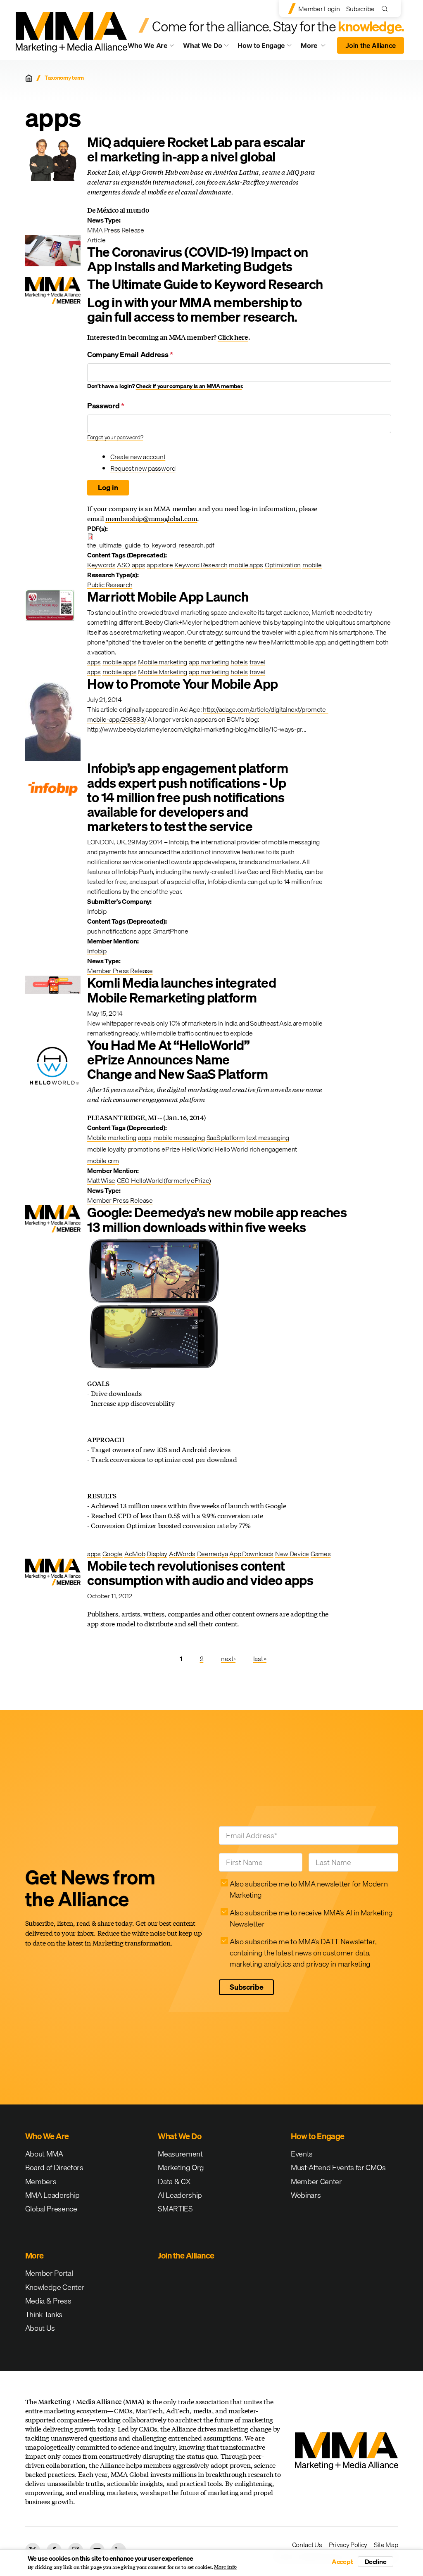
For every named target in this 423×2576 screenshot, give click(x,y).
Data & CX (174, 2181)
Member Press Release (120, 971)
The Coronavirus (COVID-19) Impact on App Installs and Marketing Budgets (198, 259)
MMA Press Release (116, 230)
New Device (292, 1554)
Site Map (386, 2545)
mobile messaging (179, 1138)
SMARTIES (175, 2209)
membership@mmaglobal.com (151, 518)
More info (225, 2567)
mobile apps (246, 565)
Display (157, 1554)
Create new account (138, 457)
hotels (239, 662)
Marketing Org (181, 2167)
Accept (342, 2562)
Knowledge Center (55, 2287)
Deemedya (212, 1554)
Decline (376, 2562)
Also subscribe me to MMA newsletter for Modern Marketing (309, 1889)
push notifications (112, 931)
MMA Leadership (53, 2195)
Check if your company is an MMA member (189, 386)
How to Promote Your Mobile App (183, 684)
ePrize (171, 1149)
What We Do (203, 45)
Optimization (283, 565)
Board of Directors (54, 2167)
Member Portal (49, 2273)
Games (321, 1554)
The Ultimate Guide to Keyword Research (205, 284)
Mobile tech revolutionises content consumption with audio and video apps (200, 1573)
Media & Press (48, 2301)
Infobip (97, 951)
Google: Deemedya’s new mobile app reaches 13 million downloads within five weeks (217, 1220)
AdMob (135, 1554)
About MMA (44, 2154)
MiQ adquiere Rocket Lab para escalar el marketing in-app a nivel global (196, 149)
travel (257, 662)
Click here (233, 337)
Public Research (110, 585)
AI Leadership (180, 2195)
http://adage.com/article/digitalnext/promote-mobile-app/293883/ (208, 714)
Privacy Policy (348, 2545)
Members (41, 2181)
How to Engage (261, 45)
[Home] (29, 78)
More (316, 47)
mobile (312, 565)
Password (106, 406)
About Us (40, 2328)
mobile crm (103, 1161)
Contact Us (307, 2545)
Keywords (101, 565)
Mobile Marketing (163, 672)
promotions (144, 1149)
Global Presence (51, 2209)
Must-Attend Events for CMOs (338, 2167)
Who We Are (148, 45)
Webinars (306, 2195)
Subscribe (360, 9)
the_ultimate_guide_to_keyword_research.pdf (151, 545)
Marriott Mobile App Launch (168, 597)
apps (139, 565)
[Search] (386, 8)
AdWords (182, 1554)
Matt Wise (101, 1180)
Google (113, 1554)
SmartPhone (171, 931)
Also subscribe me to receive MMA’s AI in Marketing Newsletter (311, 1918)
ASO (123, 565)
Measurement (180, 2154)
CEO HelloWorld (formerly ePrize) (164, 1180)
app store (160, 565)
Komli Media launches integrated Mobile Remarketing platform (182, 990)
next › (228, 1659)
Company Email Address (130, 354)
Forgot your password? (115, 437)
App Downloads (251, 1554)
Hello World (231, 1149)
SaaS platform (226, 1138)
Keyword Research (201, 565)
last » (260, 1659)
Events (302, 2154)
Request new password (143, 468)
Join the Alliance (371, 45)
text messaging (268, 1138)
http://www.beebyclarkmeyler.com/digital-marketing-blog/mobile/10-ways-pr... (197, 729)
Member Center (316, 2181)
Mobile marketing (163, 662)
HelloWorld (197, 1149)
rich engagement (273, 1149)
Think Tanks (44, 2314)
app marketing (209, 662)
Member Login (319, 9)
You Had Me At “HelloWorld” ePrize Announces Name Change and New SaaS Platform (178, 1060)
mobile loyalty (107, 1149)
